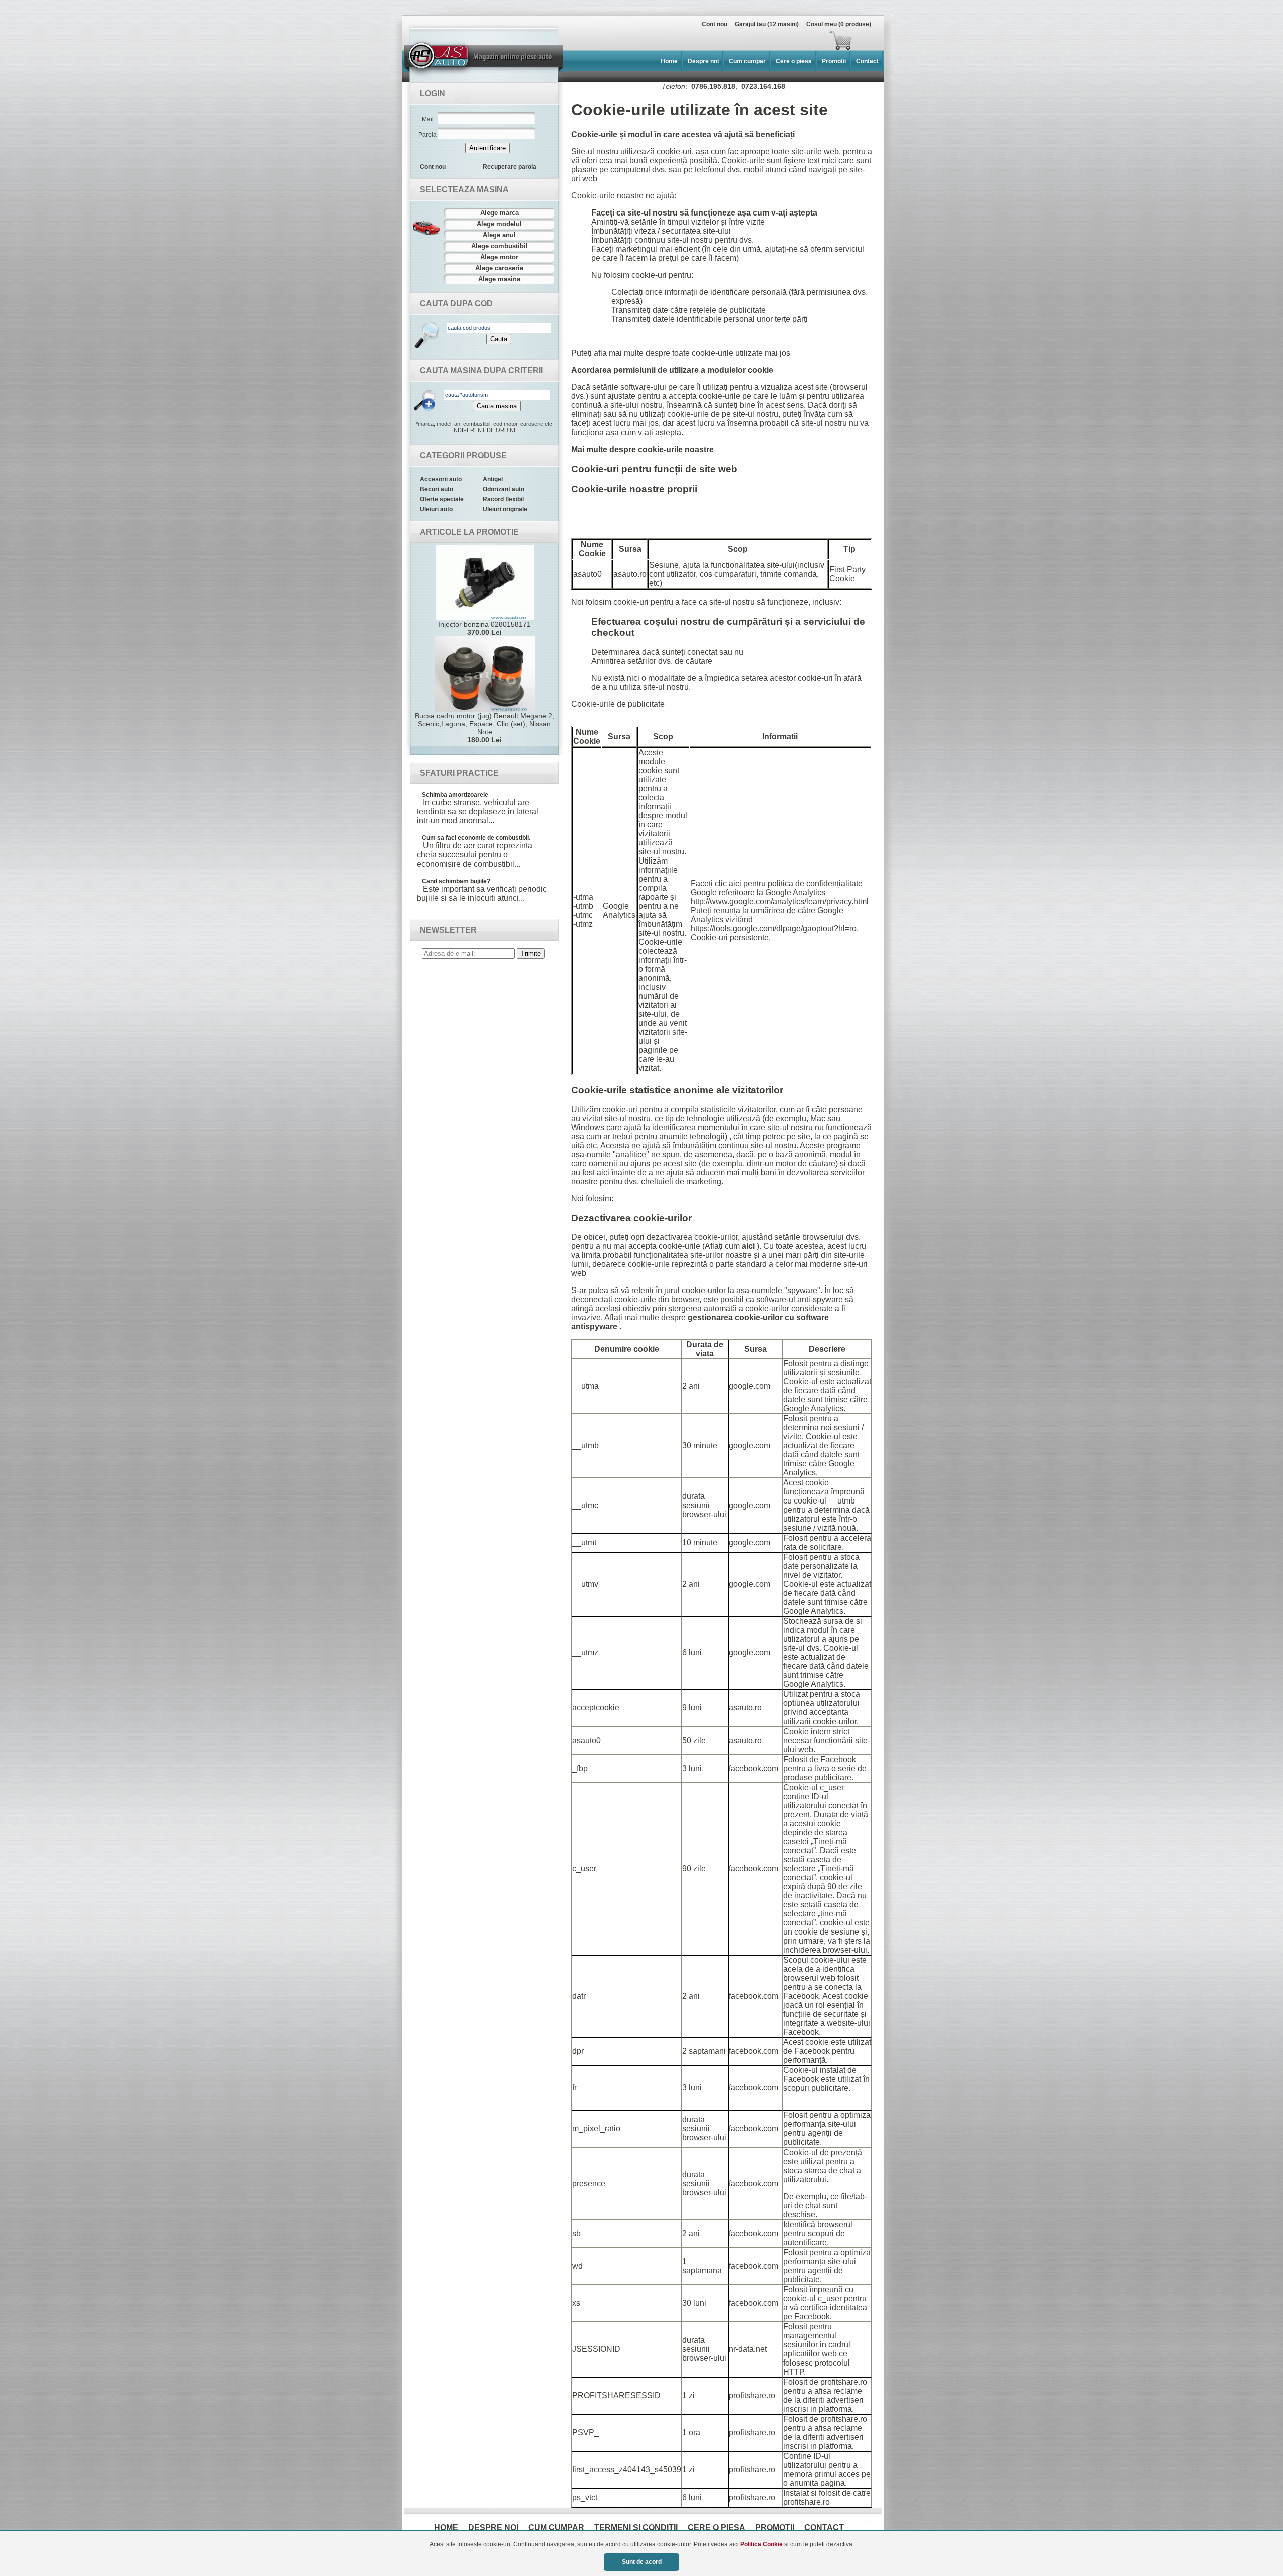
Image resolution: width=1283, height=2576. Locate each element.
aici (749, 1246)
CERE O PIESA (716, 2528)
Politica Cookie (762, 2544)
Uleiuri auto (436, 509)
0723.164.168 (763, 86)
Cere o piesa (794, 61)
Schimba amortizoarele (455, 795)
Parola (427, 135)
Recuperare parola (509, 167)
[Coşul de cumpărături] (630, 40)
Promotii (834, 61)
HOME (446, 2528)
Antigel (493, 479)
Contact (867, 61)
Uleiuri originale (505, 509)
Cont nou (714, 24)
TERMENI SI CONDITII (636, 2528)
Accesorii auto (441, 479)
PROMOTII (775, 2528)
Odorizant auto (503, 489)
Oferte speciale (442, 499)
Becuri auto (437, 489)
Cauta (499, 339)
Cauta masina (497, 406)
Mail (428, 119)
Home (669, 61)
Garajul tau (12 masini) (767, 24)
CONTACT (824, 2528)
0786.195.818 (713, 86)
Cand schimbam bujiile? (456, 881)
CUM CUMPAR (556, 2528)
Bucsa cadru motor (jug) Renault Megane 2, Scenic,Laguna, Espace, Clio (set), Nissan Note (485, 728)
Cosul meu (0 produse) (839, 24)
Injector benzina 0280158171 (484, 628)
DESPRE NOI (493, 2528)
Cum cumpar (747, 61)
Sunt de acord (642, 2562)
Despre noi (703, 61)
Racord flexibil (503, 499)
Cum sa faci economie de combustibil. (476, 838)
